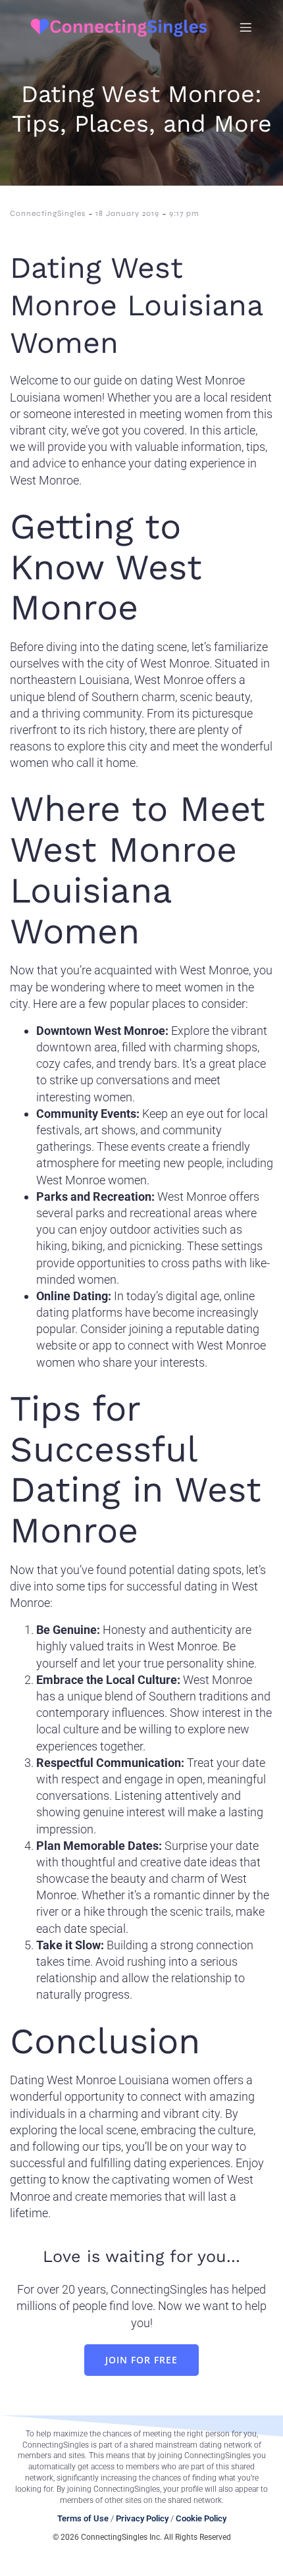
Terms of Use (83, 2518)
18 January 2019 (127, 213)
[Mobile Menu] (245, 27)
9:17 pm (184, 213)
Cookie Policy (201, 2518)
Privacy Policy (142, 2518)
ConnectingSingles (48, 213)
